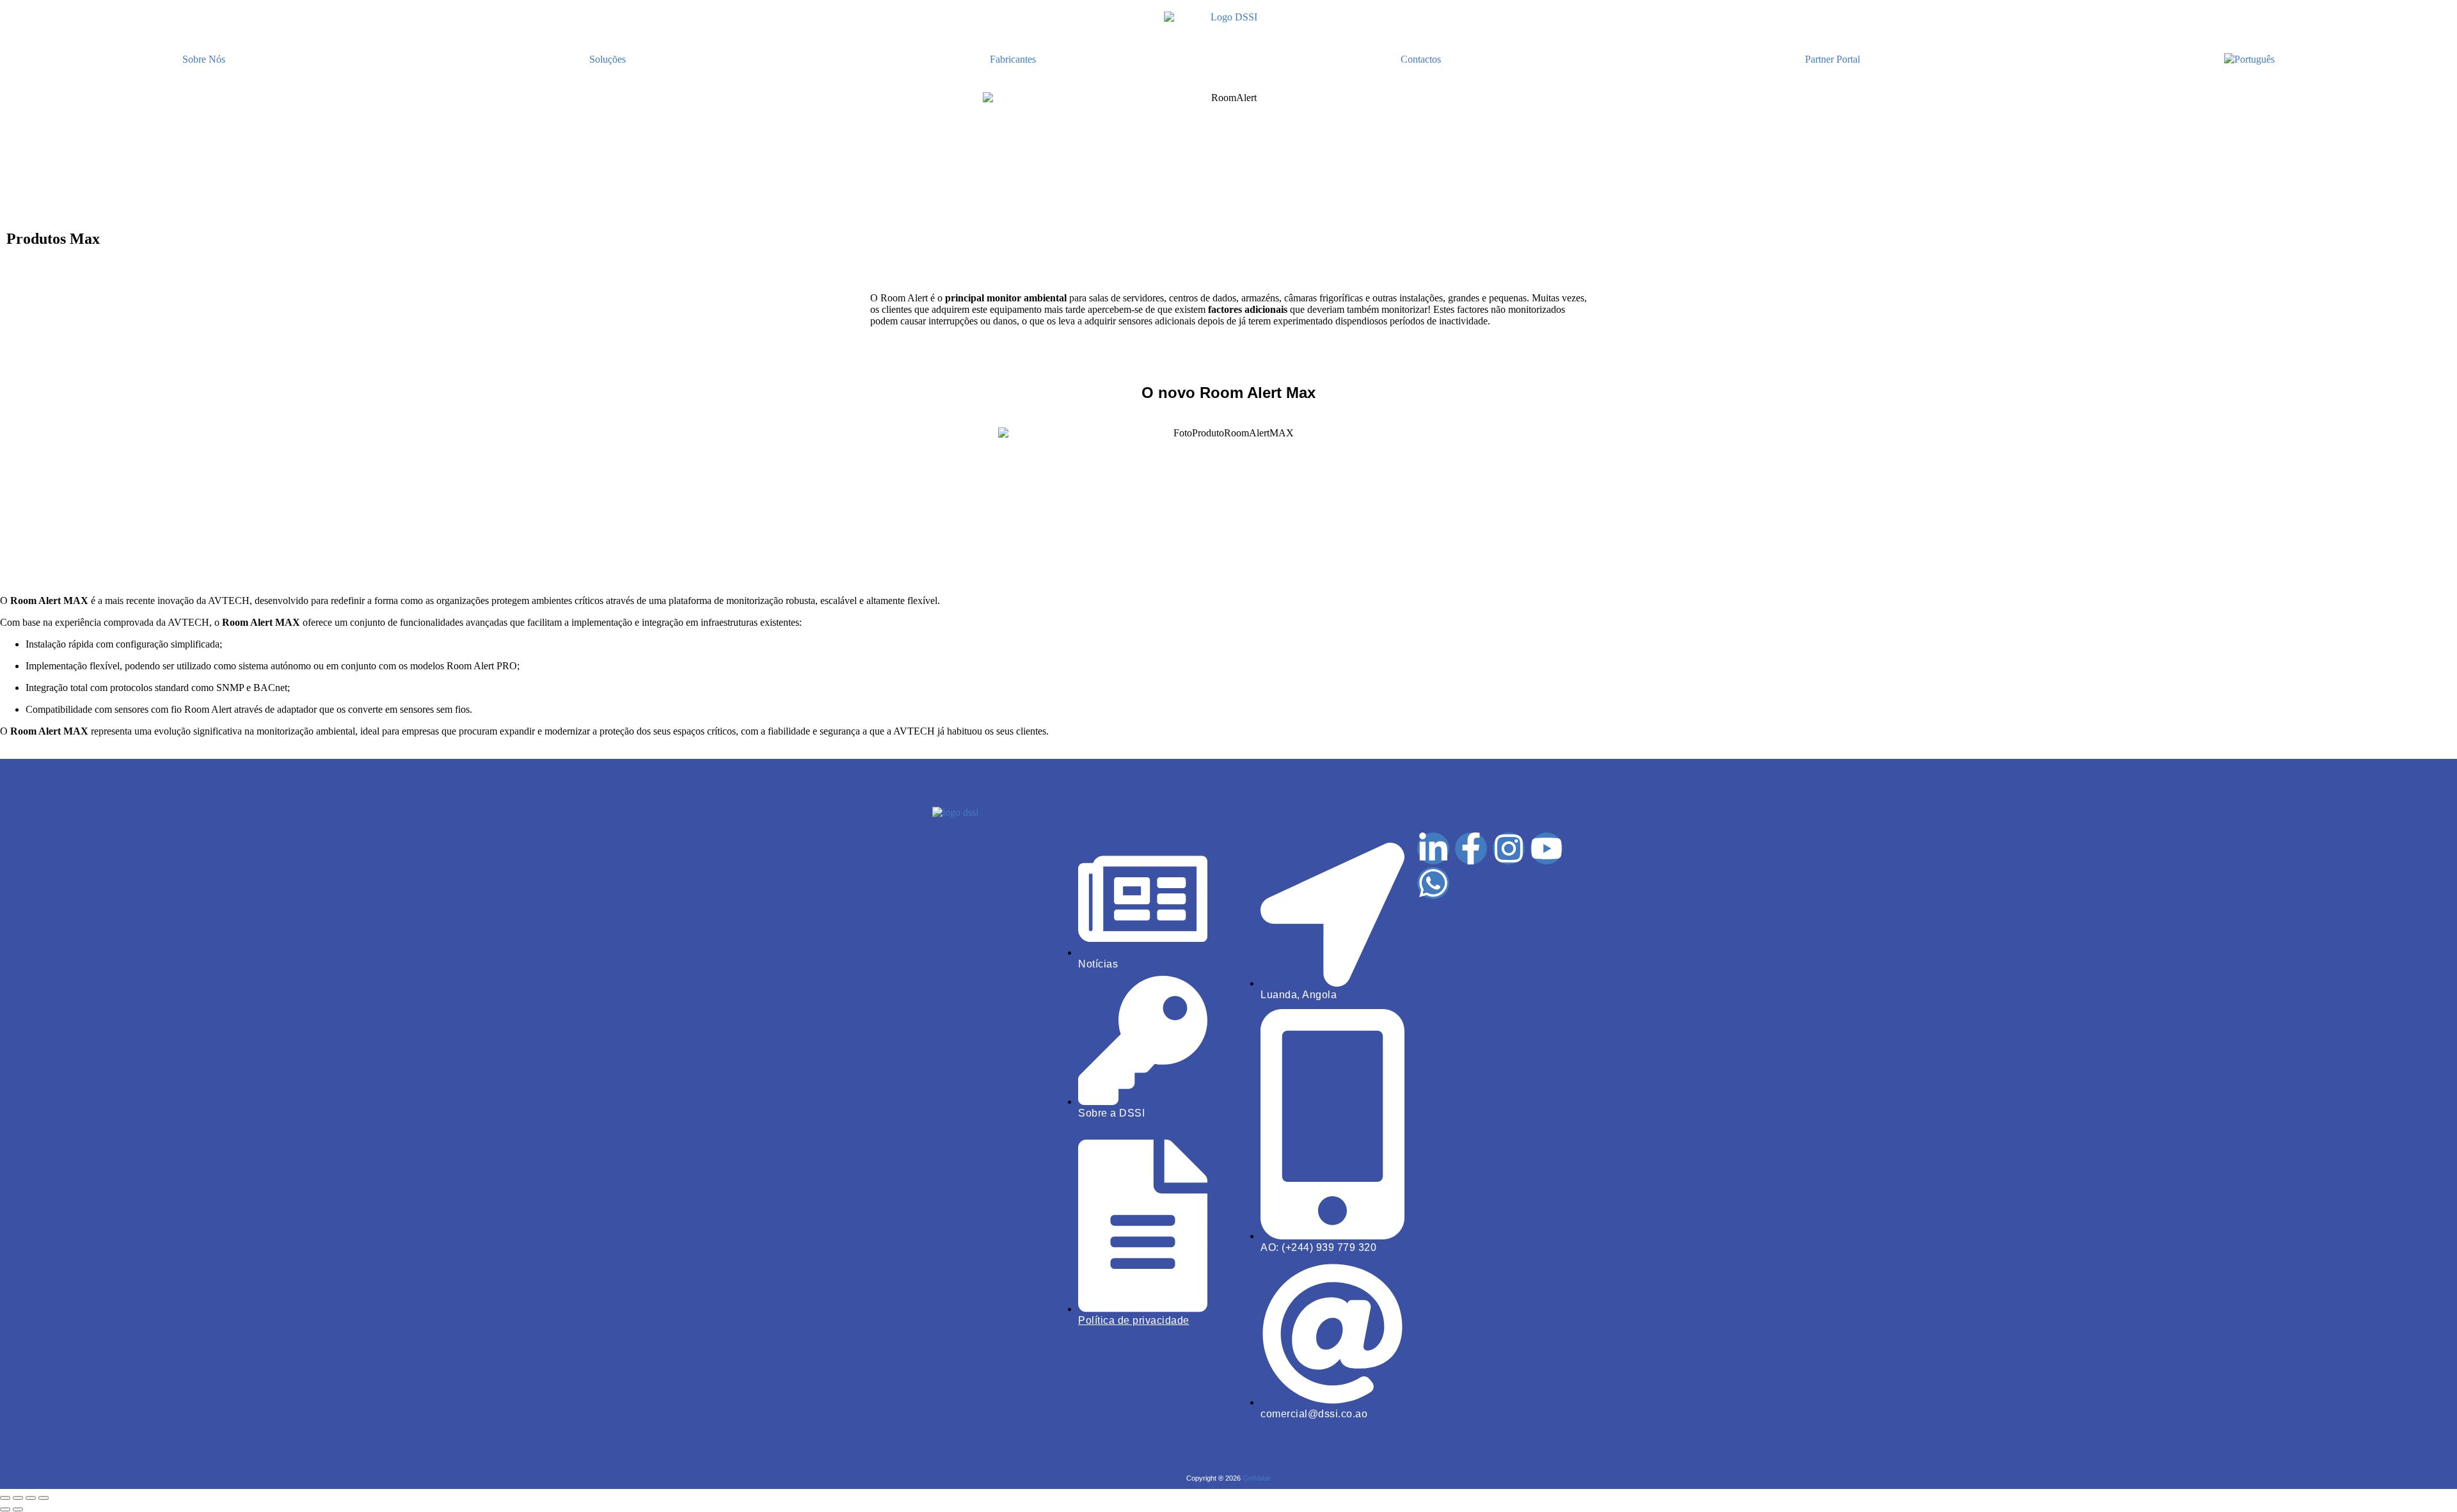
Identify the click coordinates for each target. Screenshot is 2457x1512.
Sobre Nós (204, 59)
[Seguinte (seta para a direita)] (18, 1509)
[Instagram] (1509, 848)
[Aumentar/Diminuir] (5, 1498)
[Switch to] (2250, 60)
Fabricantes (1013, 59)
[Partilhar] (31, 1498)
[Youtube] (1547, 848)
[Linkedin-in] (1433, 848)
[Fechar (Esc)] (44, 1498)
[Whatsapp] (1433, 883)
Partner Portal (1833, 59)
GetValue (1257, 1478)
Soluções (608, 59)
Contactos (1421, 59)
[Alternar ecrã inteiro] (18, 1498)
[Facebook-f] (1471, 848)
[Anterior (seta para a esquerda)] (5, 1509)
